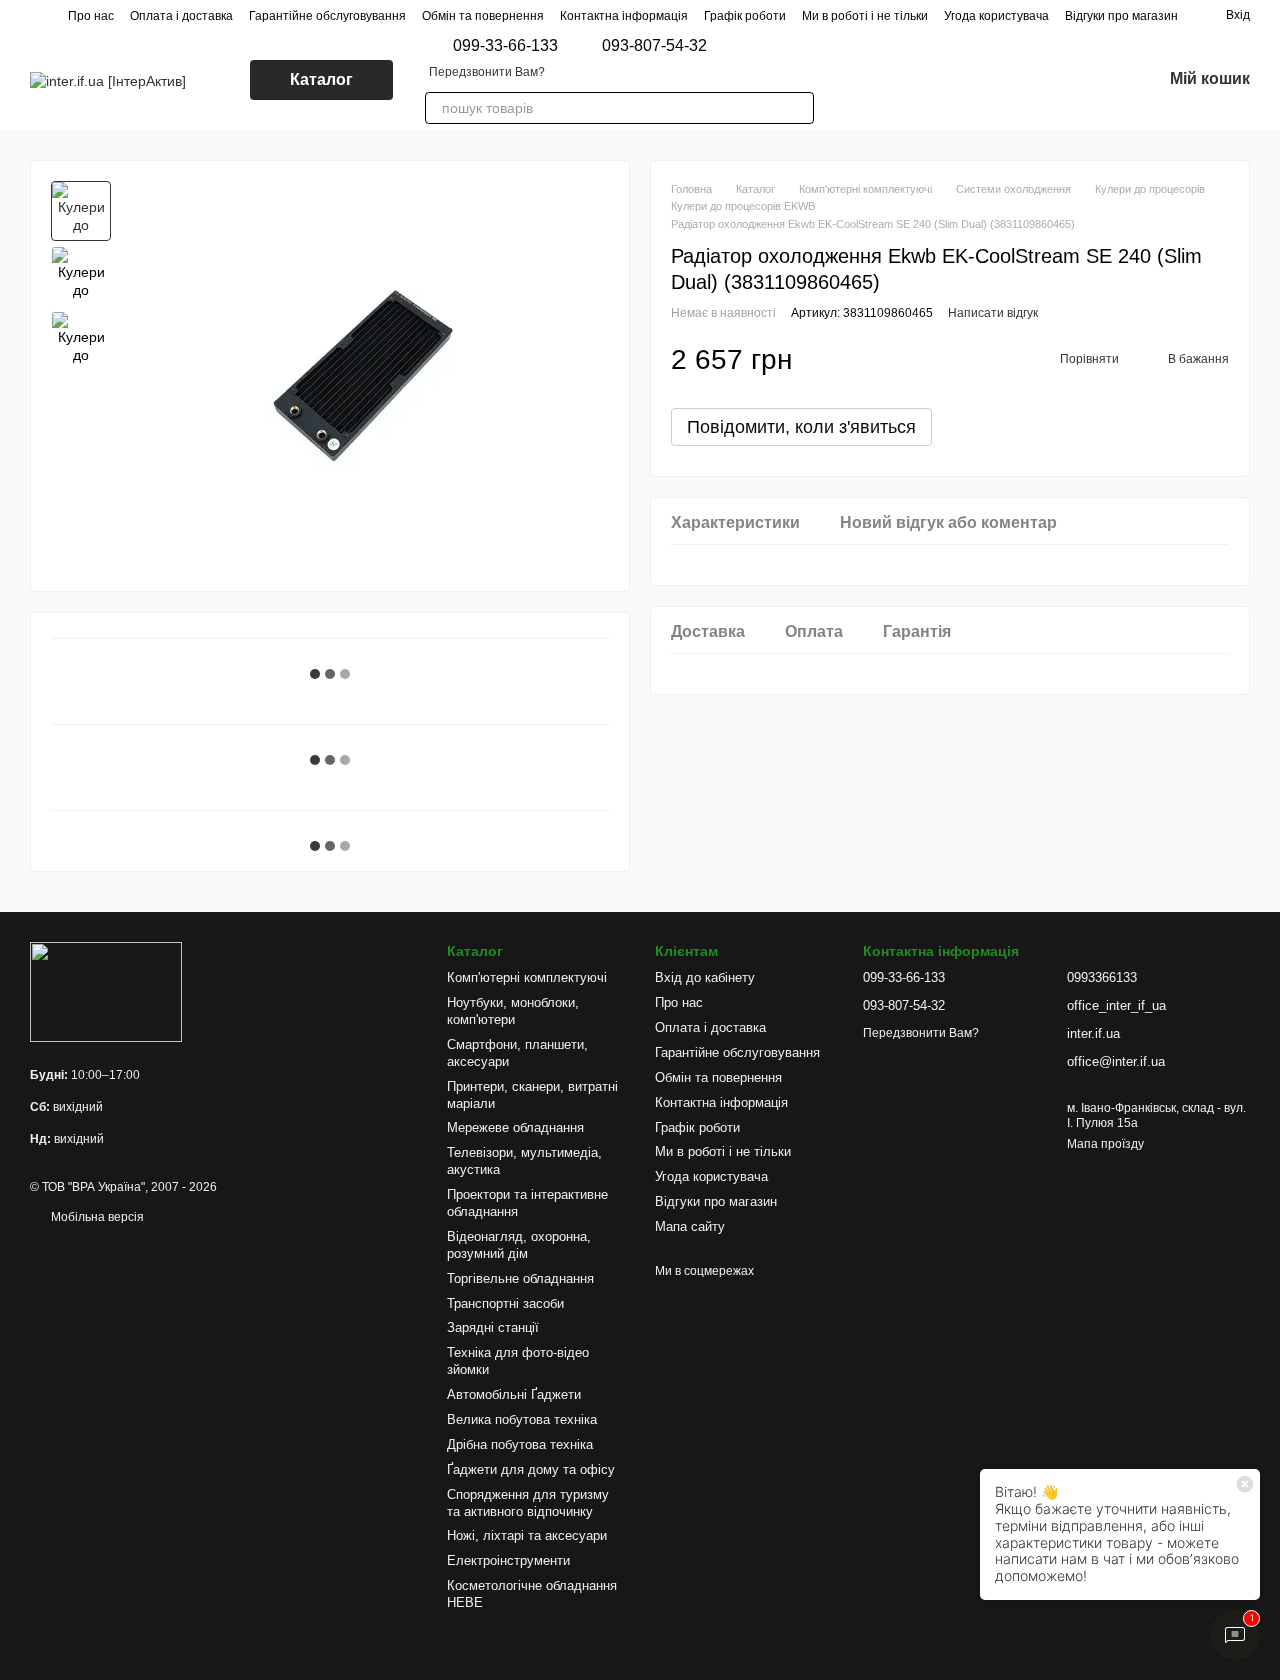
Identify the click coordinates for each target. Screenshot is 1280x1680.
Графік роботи (745, 16)
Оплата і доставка (181, 16)
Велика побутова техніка (522, 1419)
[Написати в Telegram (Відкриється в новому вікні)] (878, 80)
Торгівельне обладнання (520, 1278)
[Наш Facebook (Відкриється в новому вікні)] (950, 80)
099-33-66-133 (505, 46)
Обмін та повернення (483, 16)
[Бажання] (1094, 80)
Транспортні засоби (505, 1303)
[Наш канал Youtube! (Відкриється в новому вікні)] (974, 80)
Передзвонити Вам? (487, 72)
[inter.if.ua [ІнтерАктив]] (106, 991)
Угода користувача (996, 16)
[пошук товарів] (798, 108)
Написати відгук (993, 314)
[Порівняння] (1042, 80)
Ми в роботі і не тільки (865, 16)
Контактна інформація (624, 16)
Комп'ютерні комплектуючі (527, 977)
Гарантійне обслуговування (327, 16)
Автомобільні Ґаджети (514, 1394)
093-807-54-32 (654, 46)
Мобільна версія (96, 1217)
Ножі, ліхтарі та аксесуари (527, 1535)
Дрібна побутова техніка (520, 1444)
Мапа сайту (690, 1226)
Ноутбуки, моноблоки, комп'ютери (513, 1011)
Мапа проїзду (1105, 1144)
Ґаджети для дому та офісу (531, 1469)
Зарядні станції (493, 1327)
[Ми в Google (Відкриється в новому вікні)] (926, 80)
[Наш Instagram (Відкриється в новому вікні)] (902, 80)
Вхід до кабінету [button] (705, 977)
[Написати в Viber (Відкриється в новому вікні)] (854, 80)
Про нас (91, 16)
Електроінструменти (508, 1560)
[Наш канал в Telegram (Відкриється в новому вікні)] (998, 80)
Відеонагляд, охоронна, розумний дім (519, 1245)
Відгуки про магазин (1121, 16)
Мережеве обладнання (515, 1127)
